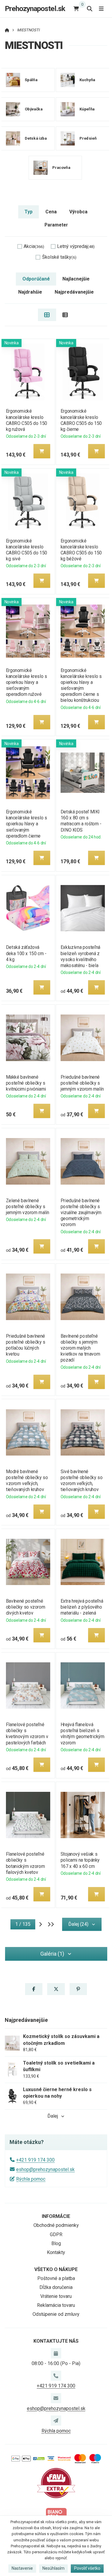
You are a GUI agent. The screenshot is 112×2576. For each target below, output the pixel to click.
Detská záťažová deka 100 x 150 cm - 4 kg (26, 953)
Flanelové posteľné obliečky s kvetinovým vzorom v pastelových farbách (27, 1733)
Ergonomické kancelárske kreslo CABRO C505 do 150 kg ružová (26, 420)
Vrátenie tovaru (56, 2296)
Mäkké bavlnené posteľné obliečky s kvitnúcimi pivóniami (26, 1083)
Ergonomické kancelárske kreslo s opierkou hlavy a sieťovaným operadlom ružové (26, 682)
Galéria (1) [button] (52, 1954)
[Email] (56, 2398)
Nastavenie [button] (22, 2568)
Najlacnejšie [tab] (76, 279)
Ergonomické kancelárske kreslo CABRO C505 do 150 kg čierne (81, 420)
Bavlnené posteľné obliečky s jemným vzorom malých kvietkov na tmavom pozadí (80, 1348)
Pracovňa (61, 168)
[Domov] (7, 30)
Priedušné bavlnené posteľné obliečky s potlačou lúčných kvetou (25, 1345)
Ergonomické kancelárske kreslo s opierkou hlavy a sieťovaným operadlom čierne (26, 824)
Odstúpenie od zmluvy (56, 2314)
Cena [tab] (51, 212)
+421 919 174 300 (35, 2160)
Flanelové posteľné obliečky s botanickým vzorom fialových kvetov (25, 1863)
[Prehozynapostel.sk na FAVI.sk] (56, 2483)
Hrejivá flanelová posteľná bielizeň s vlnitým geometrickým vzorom (82, 1733)
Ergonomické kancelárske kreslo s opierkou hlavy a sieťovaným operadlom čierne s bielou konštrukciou (81, 685)
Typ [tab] (29, 212)
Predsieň (88, 138)
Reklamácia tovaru (56, 2305)
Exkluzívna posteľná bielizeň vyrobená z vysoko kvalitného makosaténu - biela (80, 956)
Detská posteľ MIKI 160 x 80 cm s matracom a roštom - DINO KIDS (81, 821)
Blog (56, 2243)
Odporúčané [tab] (36, 279)
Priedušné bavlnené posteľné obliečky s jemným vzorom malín (82, 1083)
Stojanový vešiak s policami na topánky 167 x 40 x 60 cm (80, 1860)
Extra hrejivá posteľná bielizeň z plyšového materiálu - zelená (82, 1607)
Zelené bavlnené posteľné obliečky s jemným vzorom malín (27, 1207)
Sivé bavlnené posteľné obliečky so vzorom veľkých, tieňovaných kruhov (82, 1480)
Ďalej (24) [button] (78, 1924)
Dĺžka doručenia (56, 2287)
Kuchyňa (87, 80)
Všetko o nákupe (56, 2269)
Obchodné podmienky (56, 2225)
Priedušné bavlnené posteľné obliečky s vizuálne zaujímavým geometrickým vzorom (81, 1213)
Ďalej (53, 2116)
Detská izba (36, 138)
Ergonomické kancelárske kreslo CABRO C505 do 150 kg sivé (26, 550)
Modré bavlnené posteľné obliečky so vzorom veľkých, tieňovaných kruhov (27, 1480)
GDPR (56, 2234)
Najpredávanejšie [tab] (74, 292)
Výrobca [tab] (78, 212)
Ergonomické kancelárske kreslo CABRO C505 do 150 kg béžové (81, 550)
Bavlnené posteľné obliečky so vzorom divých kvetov (25, 1607)
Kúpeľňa (87, 109)
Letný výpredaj (76, 246)
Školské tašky (59, 257)
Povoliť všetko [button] (87, 2568)
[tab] (47, 315)
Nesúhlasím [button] (53, 2568)
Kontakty (56, 2252)
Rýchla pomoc (31, 2179)
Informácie (56, 2216)
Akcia (34, 246)
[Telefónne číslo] (56, 2376)
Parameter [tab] (56, 225)
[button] (42, 451)
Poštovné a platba (56, 2278)
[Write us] (56, 2421)
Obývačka (34, 109)
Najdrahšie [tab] (30, 292)
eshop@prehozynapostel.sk (45, 2169)
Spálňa (31, 80)
